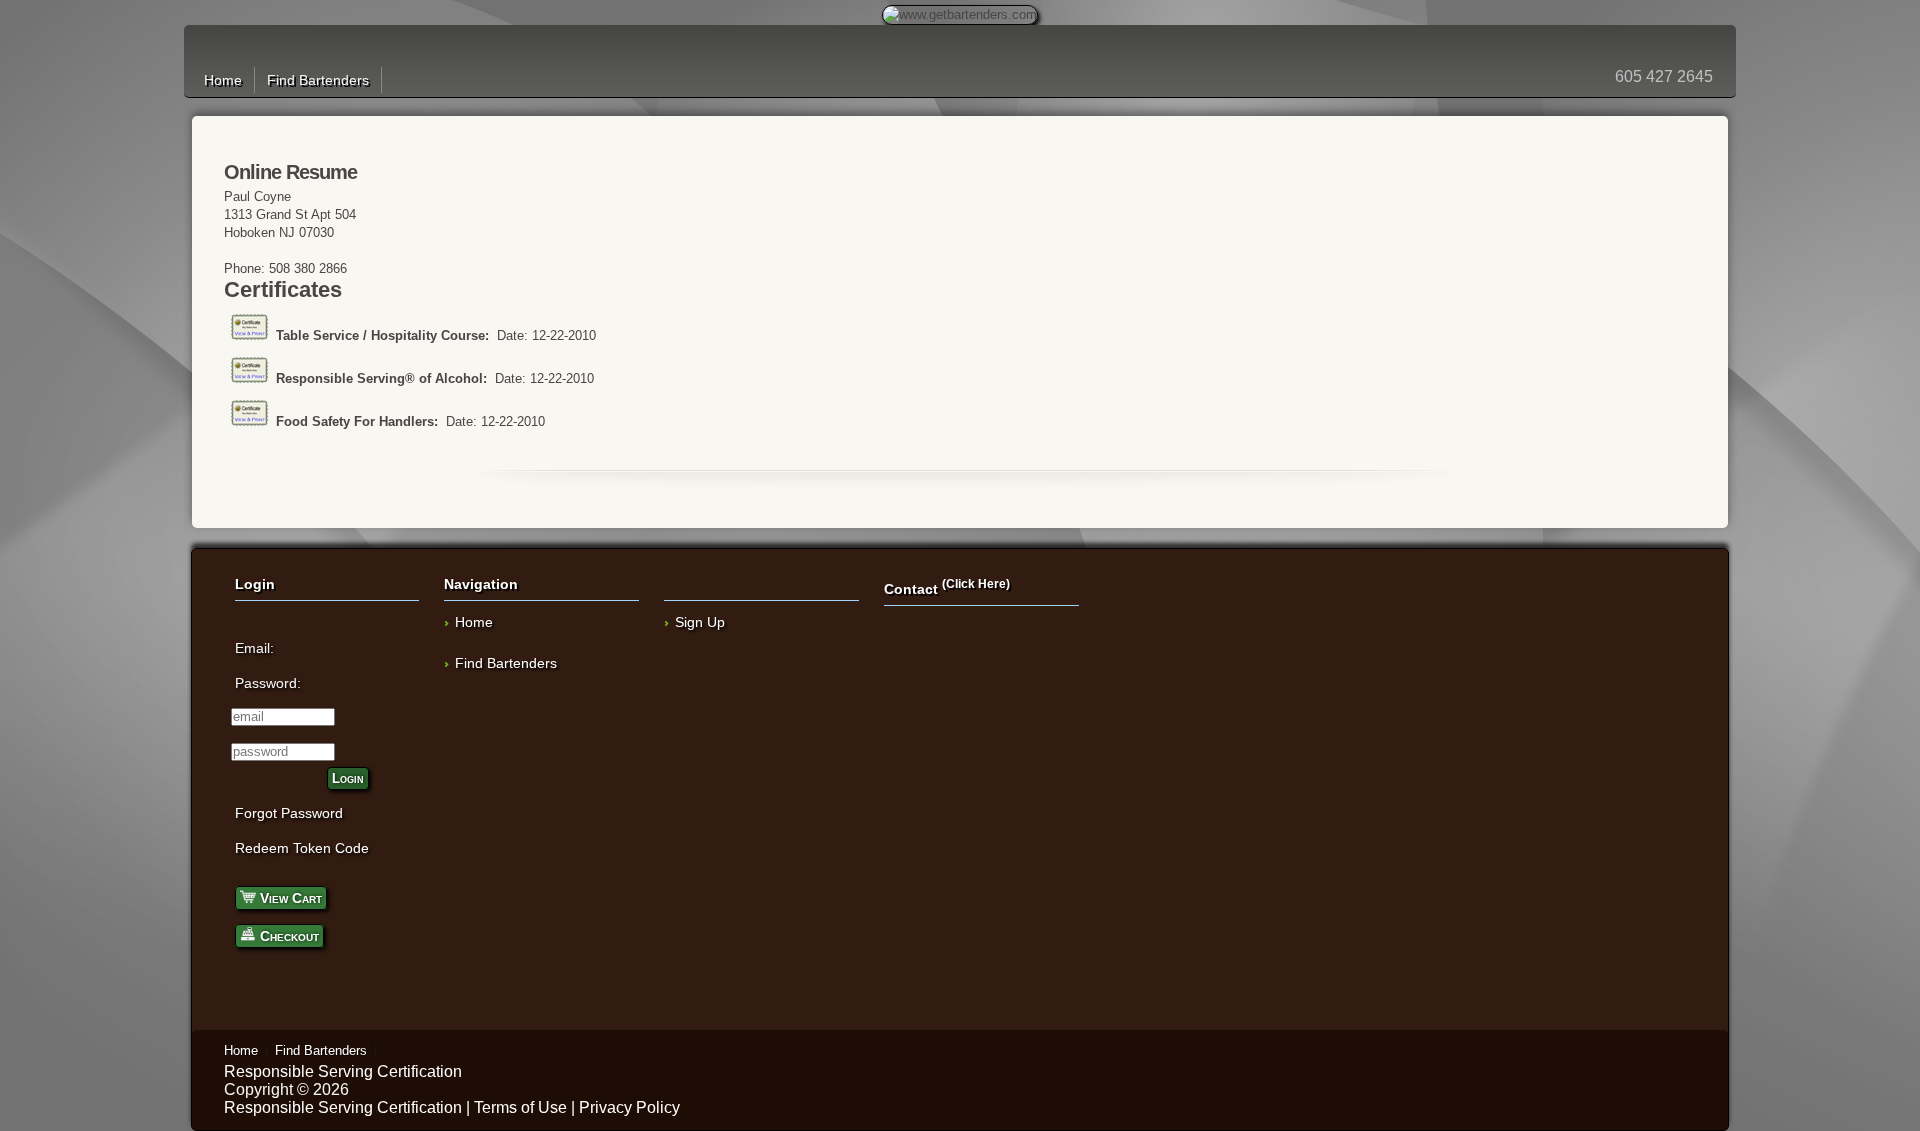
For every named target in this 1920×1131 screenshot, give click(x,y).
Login (348, 778)
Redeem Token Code (302, 848)
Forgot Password (289, 813)
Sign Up (700, 622)
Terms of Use (520, 1107)
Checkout (287, 936)
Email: (254, 648)
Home (223, 80)
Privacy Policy (629, 1107)
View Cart (289, 898)
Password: (268, 683)
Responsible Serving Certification (343, 1071)
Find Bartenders (318, 80)
